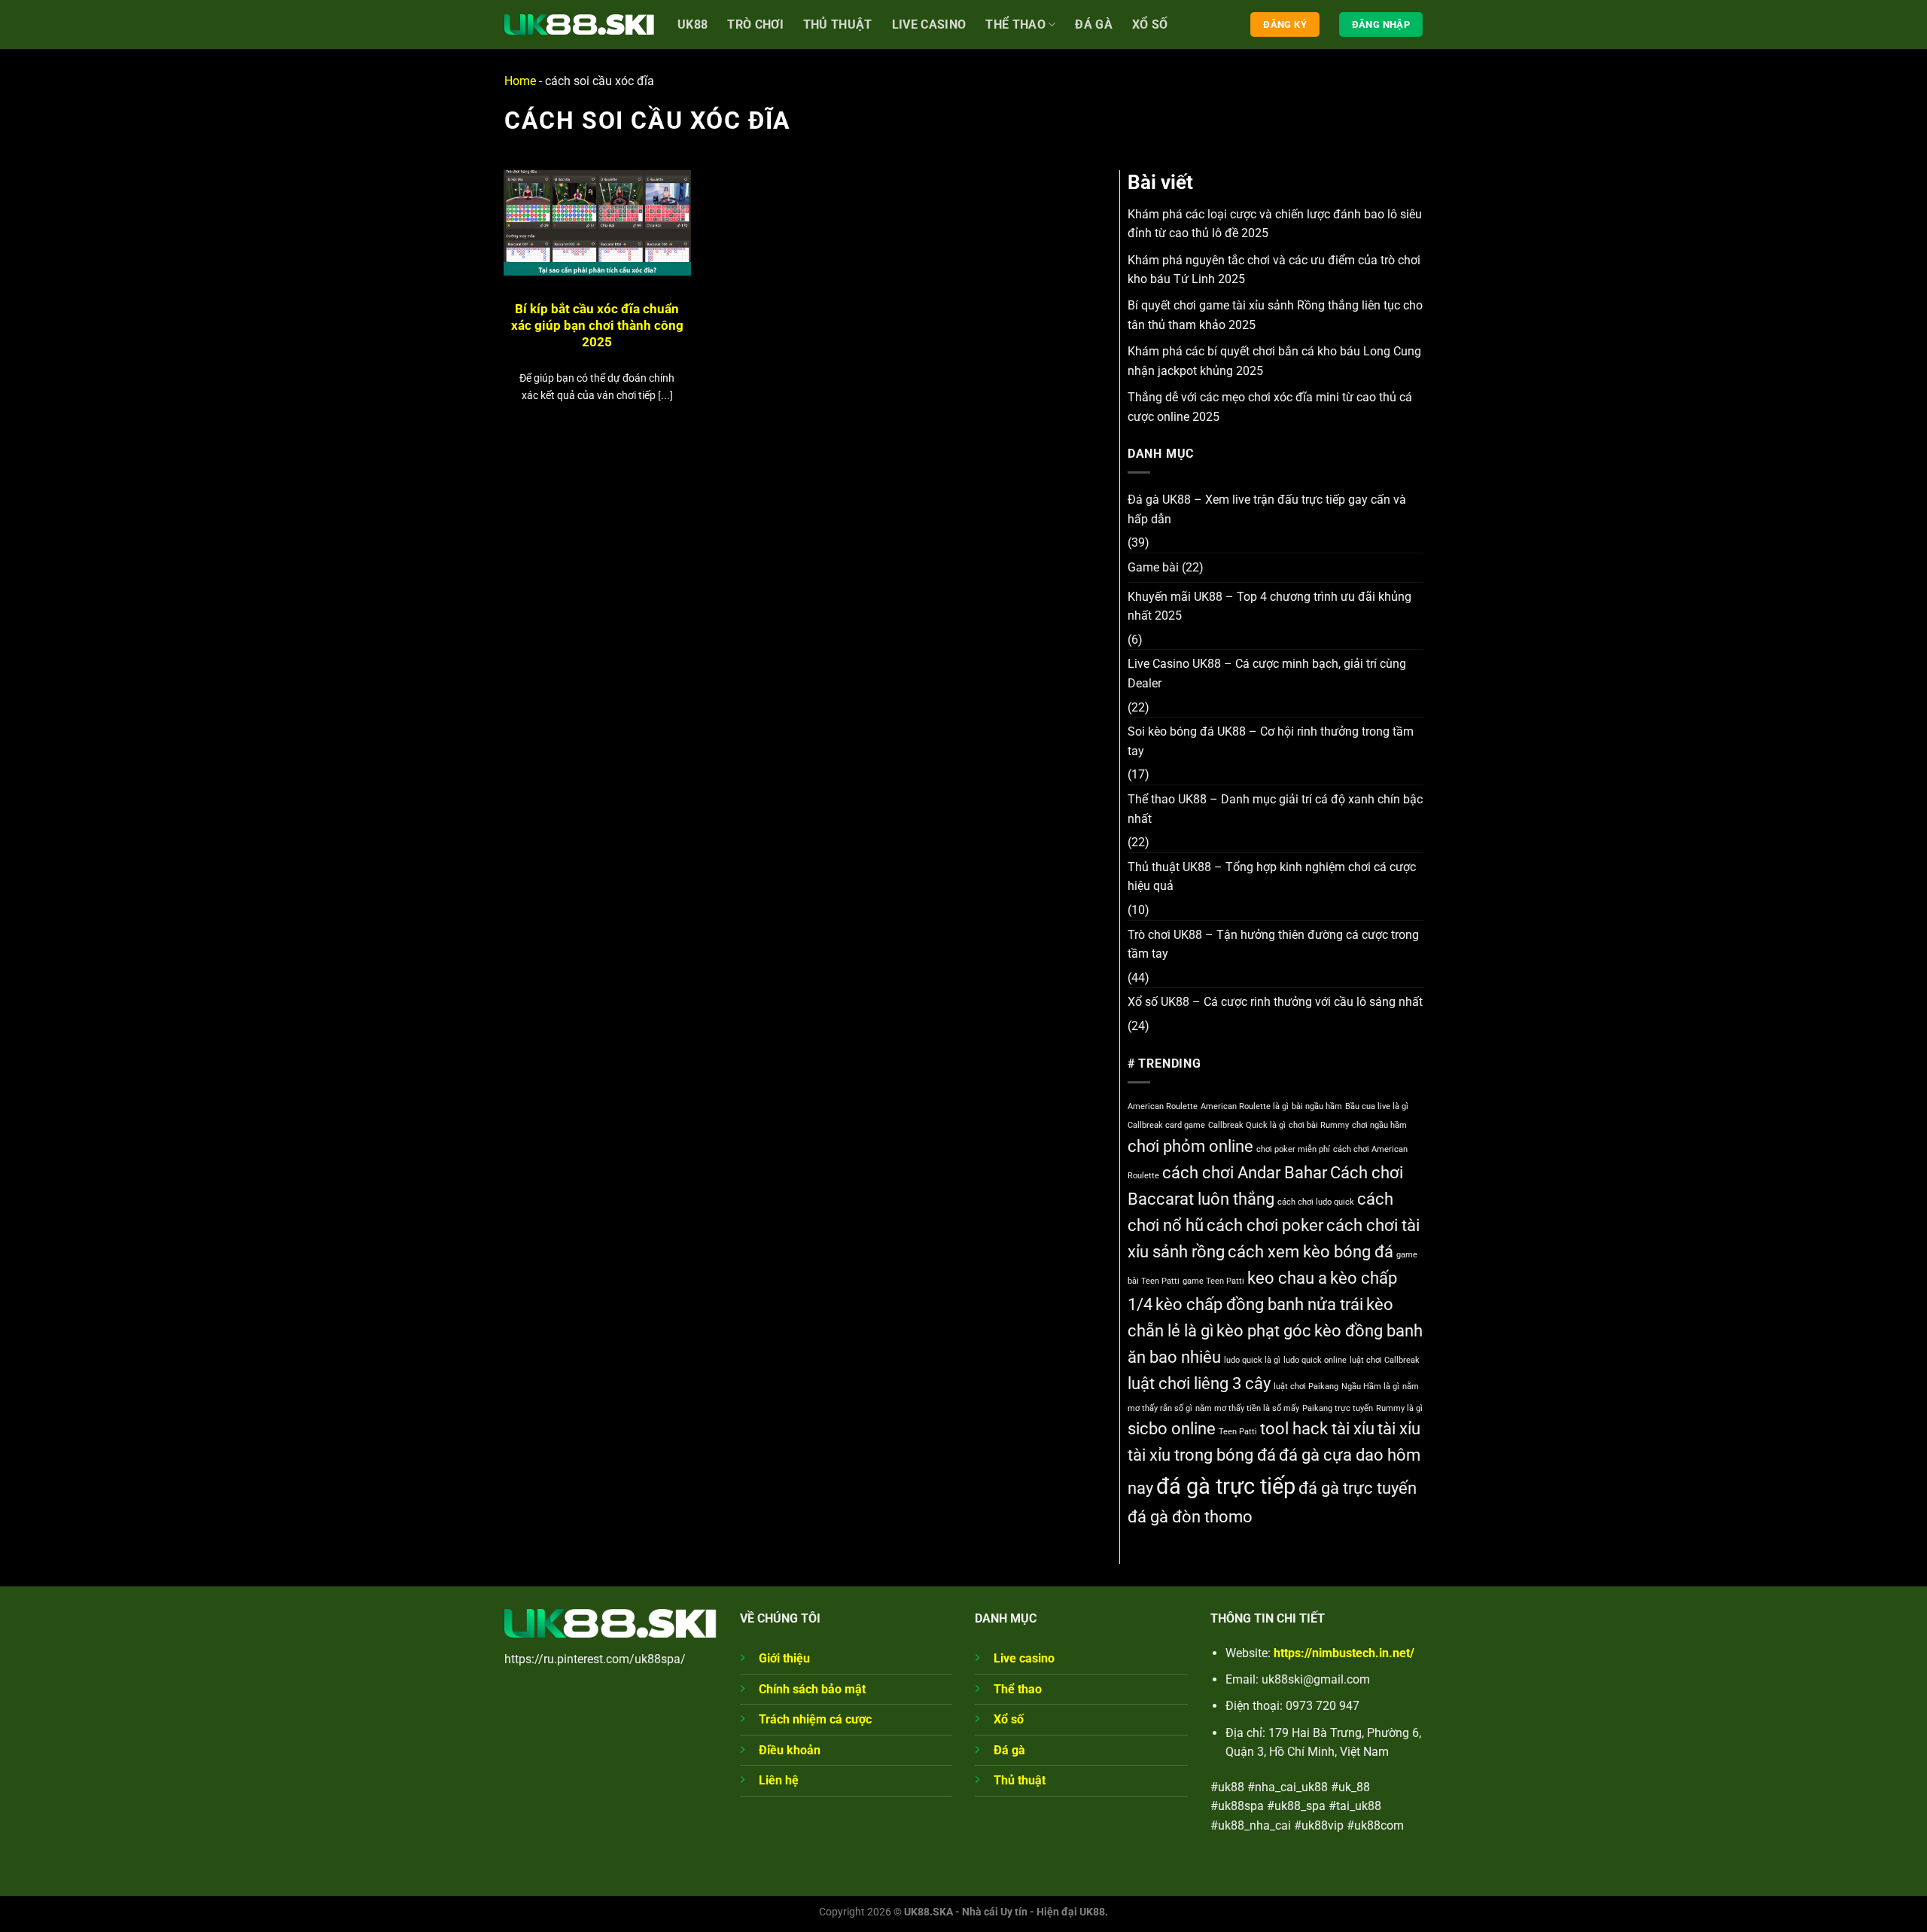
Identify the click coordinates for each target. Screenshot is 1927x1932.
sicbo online (1172, 1429)
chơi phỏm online (1190, 1146)
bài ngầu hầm (1317, 1106)
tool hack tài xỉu (1317, 1429)
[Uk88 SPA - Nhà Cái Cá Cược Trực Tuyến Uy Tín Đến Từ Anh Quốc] (580, 24)
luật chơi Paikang (1306, 1387)
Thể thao (1015, 24)
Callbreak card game (1166, 1125)
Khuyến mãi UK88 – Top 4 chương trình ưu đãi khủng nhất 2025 (1269, 606)
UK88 (693, 24)
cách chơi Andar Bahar (1245, 1173)
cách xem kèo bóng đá (1311, 1252)
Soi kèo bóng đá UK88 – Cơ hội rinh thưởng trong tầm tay (1271, 741)
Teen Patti (1238, 1432)
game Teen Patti (1213, 1281)
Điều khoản (790, 1750)
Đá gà (1094, 24)
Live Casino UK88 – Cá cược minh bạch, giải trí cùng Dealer (1267, 673)
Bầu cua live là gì (1377, 1106)
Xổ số (1150, 24)
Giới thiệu (784, 1658)
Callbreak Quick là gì (1247, 1125)
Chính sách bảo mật (812, 1689)
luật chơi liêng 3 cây (1199, 1383)
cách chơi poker (1265, 1225)
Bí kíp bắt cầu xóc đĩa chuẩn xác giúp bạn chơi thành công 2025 (597, 325)
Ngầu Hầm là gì (1370, 1387)
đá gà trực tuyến (1358, 1488)
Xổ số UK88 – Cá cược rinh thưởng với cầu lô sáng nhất (1275, 1002)
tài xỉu (1399, 1429)
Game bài (1153, 567)
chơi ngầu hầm (1379, 1125)
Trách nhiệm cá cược (815, 1719)
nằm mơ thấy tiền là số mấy (1247, 1408)
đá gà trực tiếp (1226, 1486)
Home (520, 81)
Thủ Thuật (838, 24)
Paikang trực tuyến (1338, 1408)
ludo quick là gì (1252, 1360)
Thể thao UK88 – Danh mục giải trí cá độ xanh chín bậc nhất (1275, 809)
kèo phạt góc (1264, 1331)
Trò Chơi (755, 24)
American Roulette (1163, 1106)
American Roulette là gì (1245, 1106)
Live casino (929, 24)
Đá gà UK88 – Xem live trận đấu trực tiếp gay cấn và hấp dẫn (1267, 509)
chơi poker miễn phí (1293, 1149)
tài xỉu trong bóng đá (1202, 1455)
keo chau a (1287, 1278)
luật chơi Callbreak (1385, 1360)
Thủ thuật (1020, 1780)
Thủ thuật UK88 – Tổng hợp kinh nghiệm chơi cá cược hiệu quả (1272, 877)
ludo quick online (1315, 1360)
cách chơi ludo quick (1316, 1202)
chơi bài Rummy (1319, 1125)
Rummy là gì (1399, 1408)
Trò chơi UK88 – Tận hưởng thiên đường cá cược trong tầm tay (1273, 945)
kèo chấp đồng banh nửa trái (1259, 1304)
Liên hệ (779, 1780)
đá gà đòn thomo (1190, 1517)
